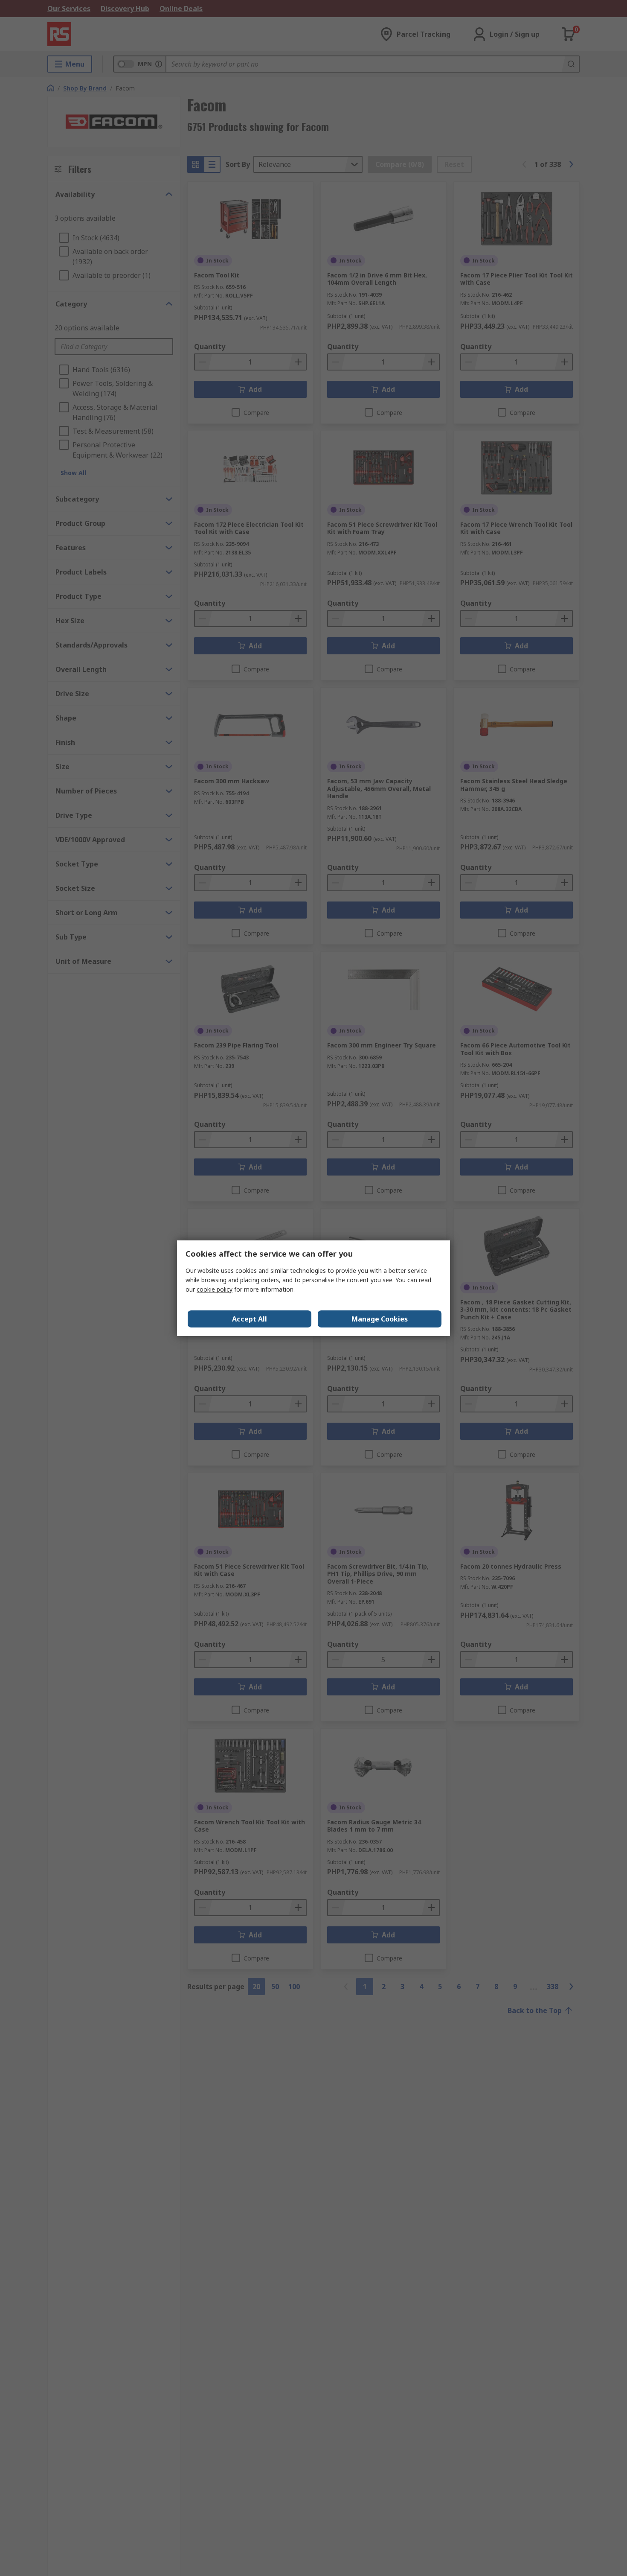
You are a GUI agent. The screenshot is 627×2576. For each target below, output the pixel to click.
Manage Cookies (380, 1319)
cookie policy (215, 1289)
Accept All (250, 1319)
